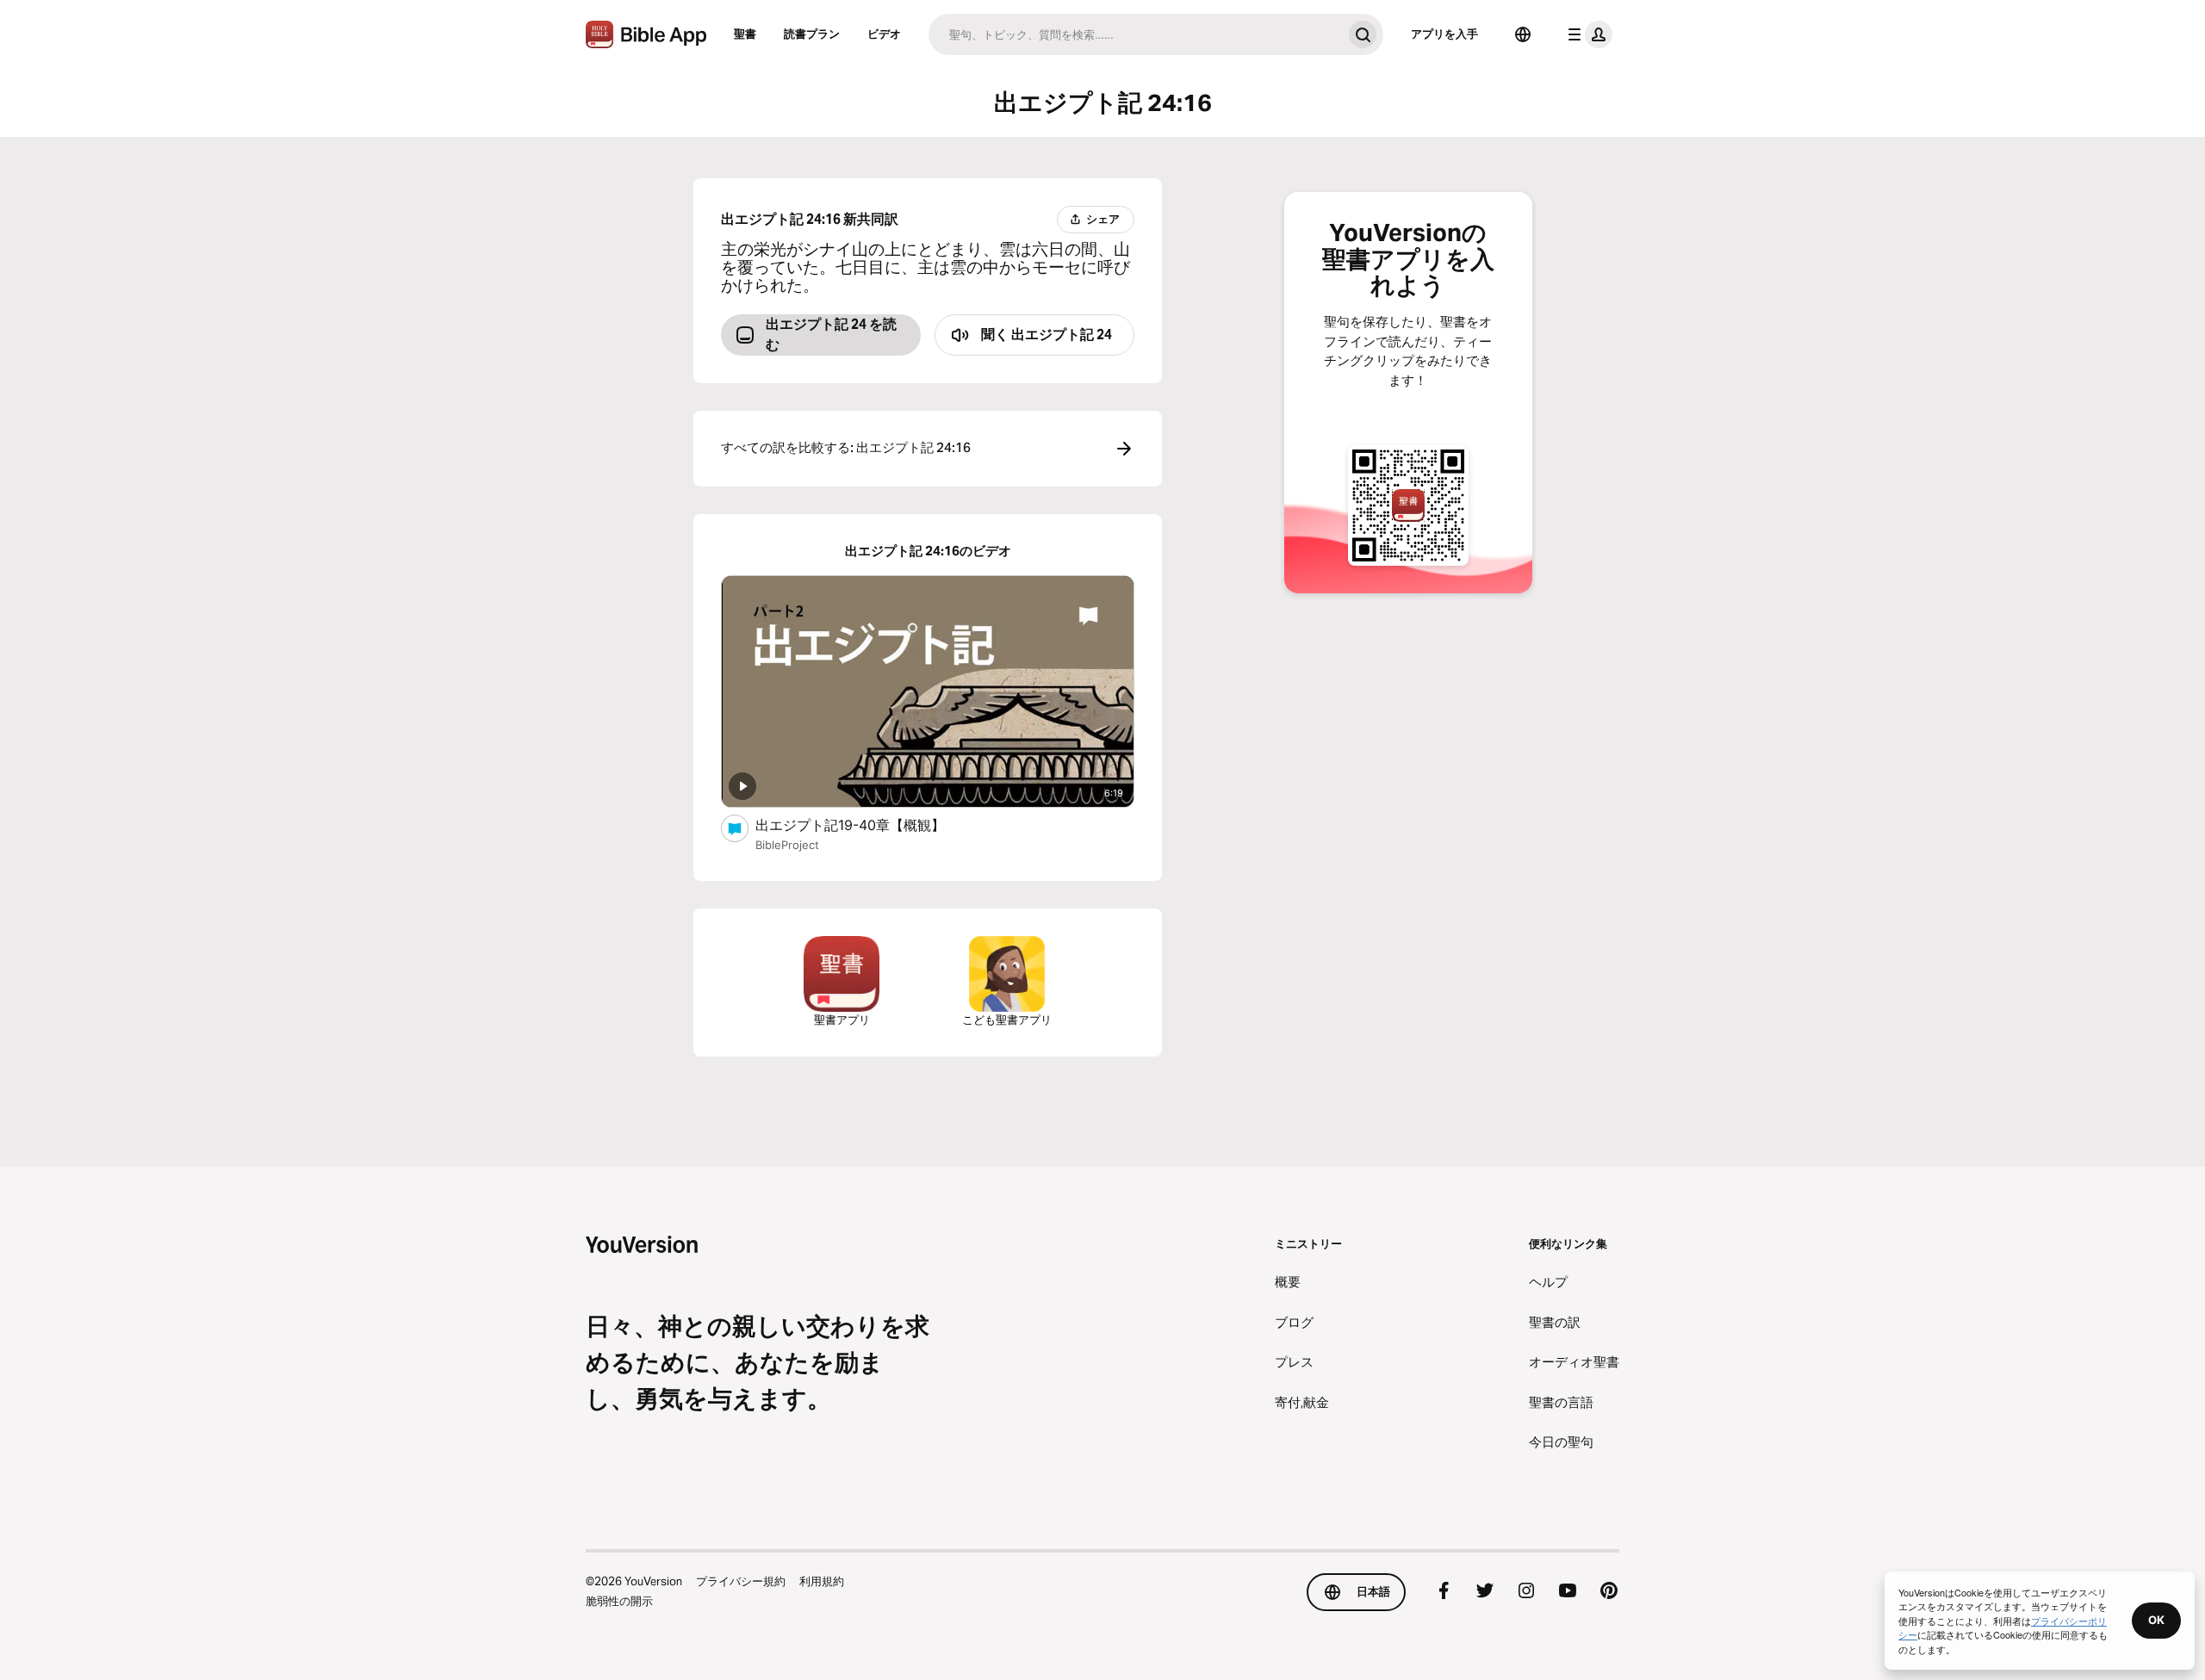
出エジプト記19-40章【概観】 (867, 825)
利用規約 (822, 1581)
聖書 (745, 34)
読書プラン (812, 34)
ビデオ (884, 34)
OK (2156, 1620)
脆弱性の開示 (619, 1601)
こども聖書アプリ (1007, 1020)
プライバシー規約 (741, 1581)
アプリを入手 (1444, 34)
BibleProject (787, 845)
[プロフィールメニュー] (1587, 34)
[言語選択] (1523, 34)
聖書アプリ (842, 1020)
